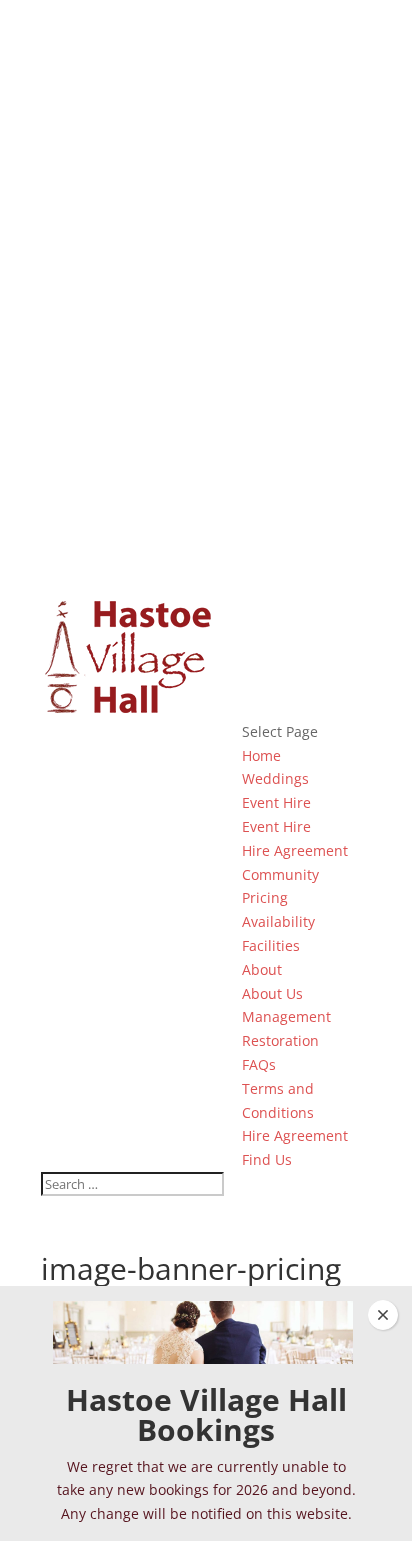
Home (261, 755)
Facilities (271, 945)
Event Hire (276, 802)
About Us (272, 993)
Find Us (267, 1159)
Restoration (280, 1040)
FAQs (259, 1064)
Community (280, 874)
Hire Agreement (295, 850)
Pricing (265, 897)
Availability (278, 921)
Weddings (275, 778)
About (262, 969)
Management (286, 1016)
